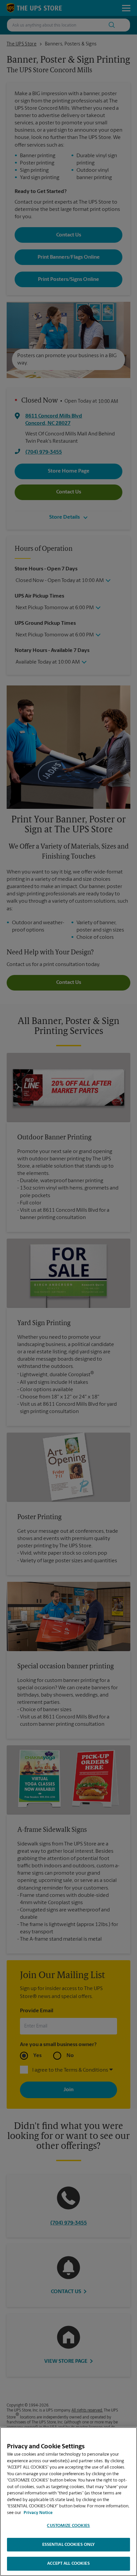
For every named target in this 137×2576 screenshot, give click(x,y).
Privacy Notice (38, 2513)
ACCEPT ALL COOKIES (68, 2564)
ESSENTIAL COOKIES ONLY (69, 2545)
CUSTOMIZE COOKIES (68, 2526)
